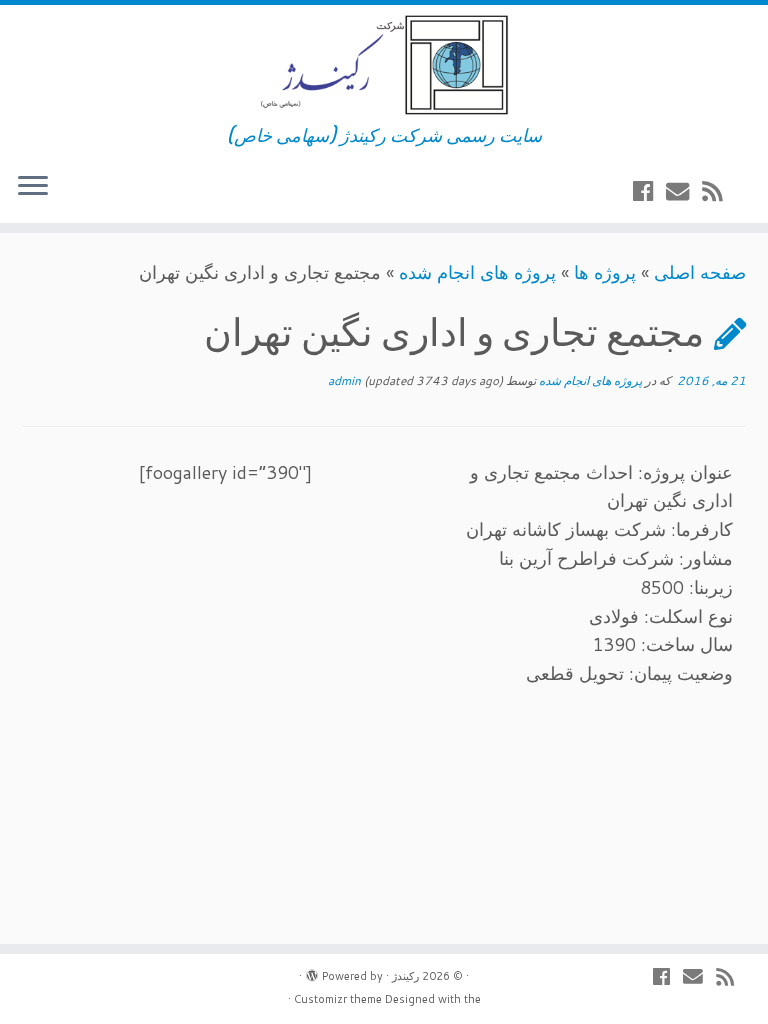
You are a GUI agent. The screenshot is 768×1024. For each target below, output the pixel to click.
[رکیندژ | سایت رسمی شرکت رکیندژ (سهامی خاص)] (384, 65)
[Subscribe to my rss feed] (718, 191)
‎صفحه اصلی (700, 272)
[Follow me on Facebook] (649, 191)
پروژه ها (605, 272)
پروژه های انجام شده (477, 272)
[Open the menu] (33, 187)
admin (344, 380)
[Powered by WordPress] (312, 972)
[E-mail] (684, 191)
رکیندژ (405, 976)
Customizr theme (338, 999)
